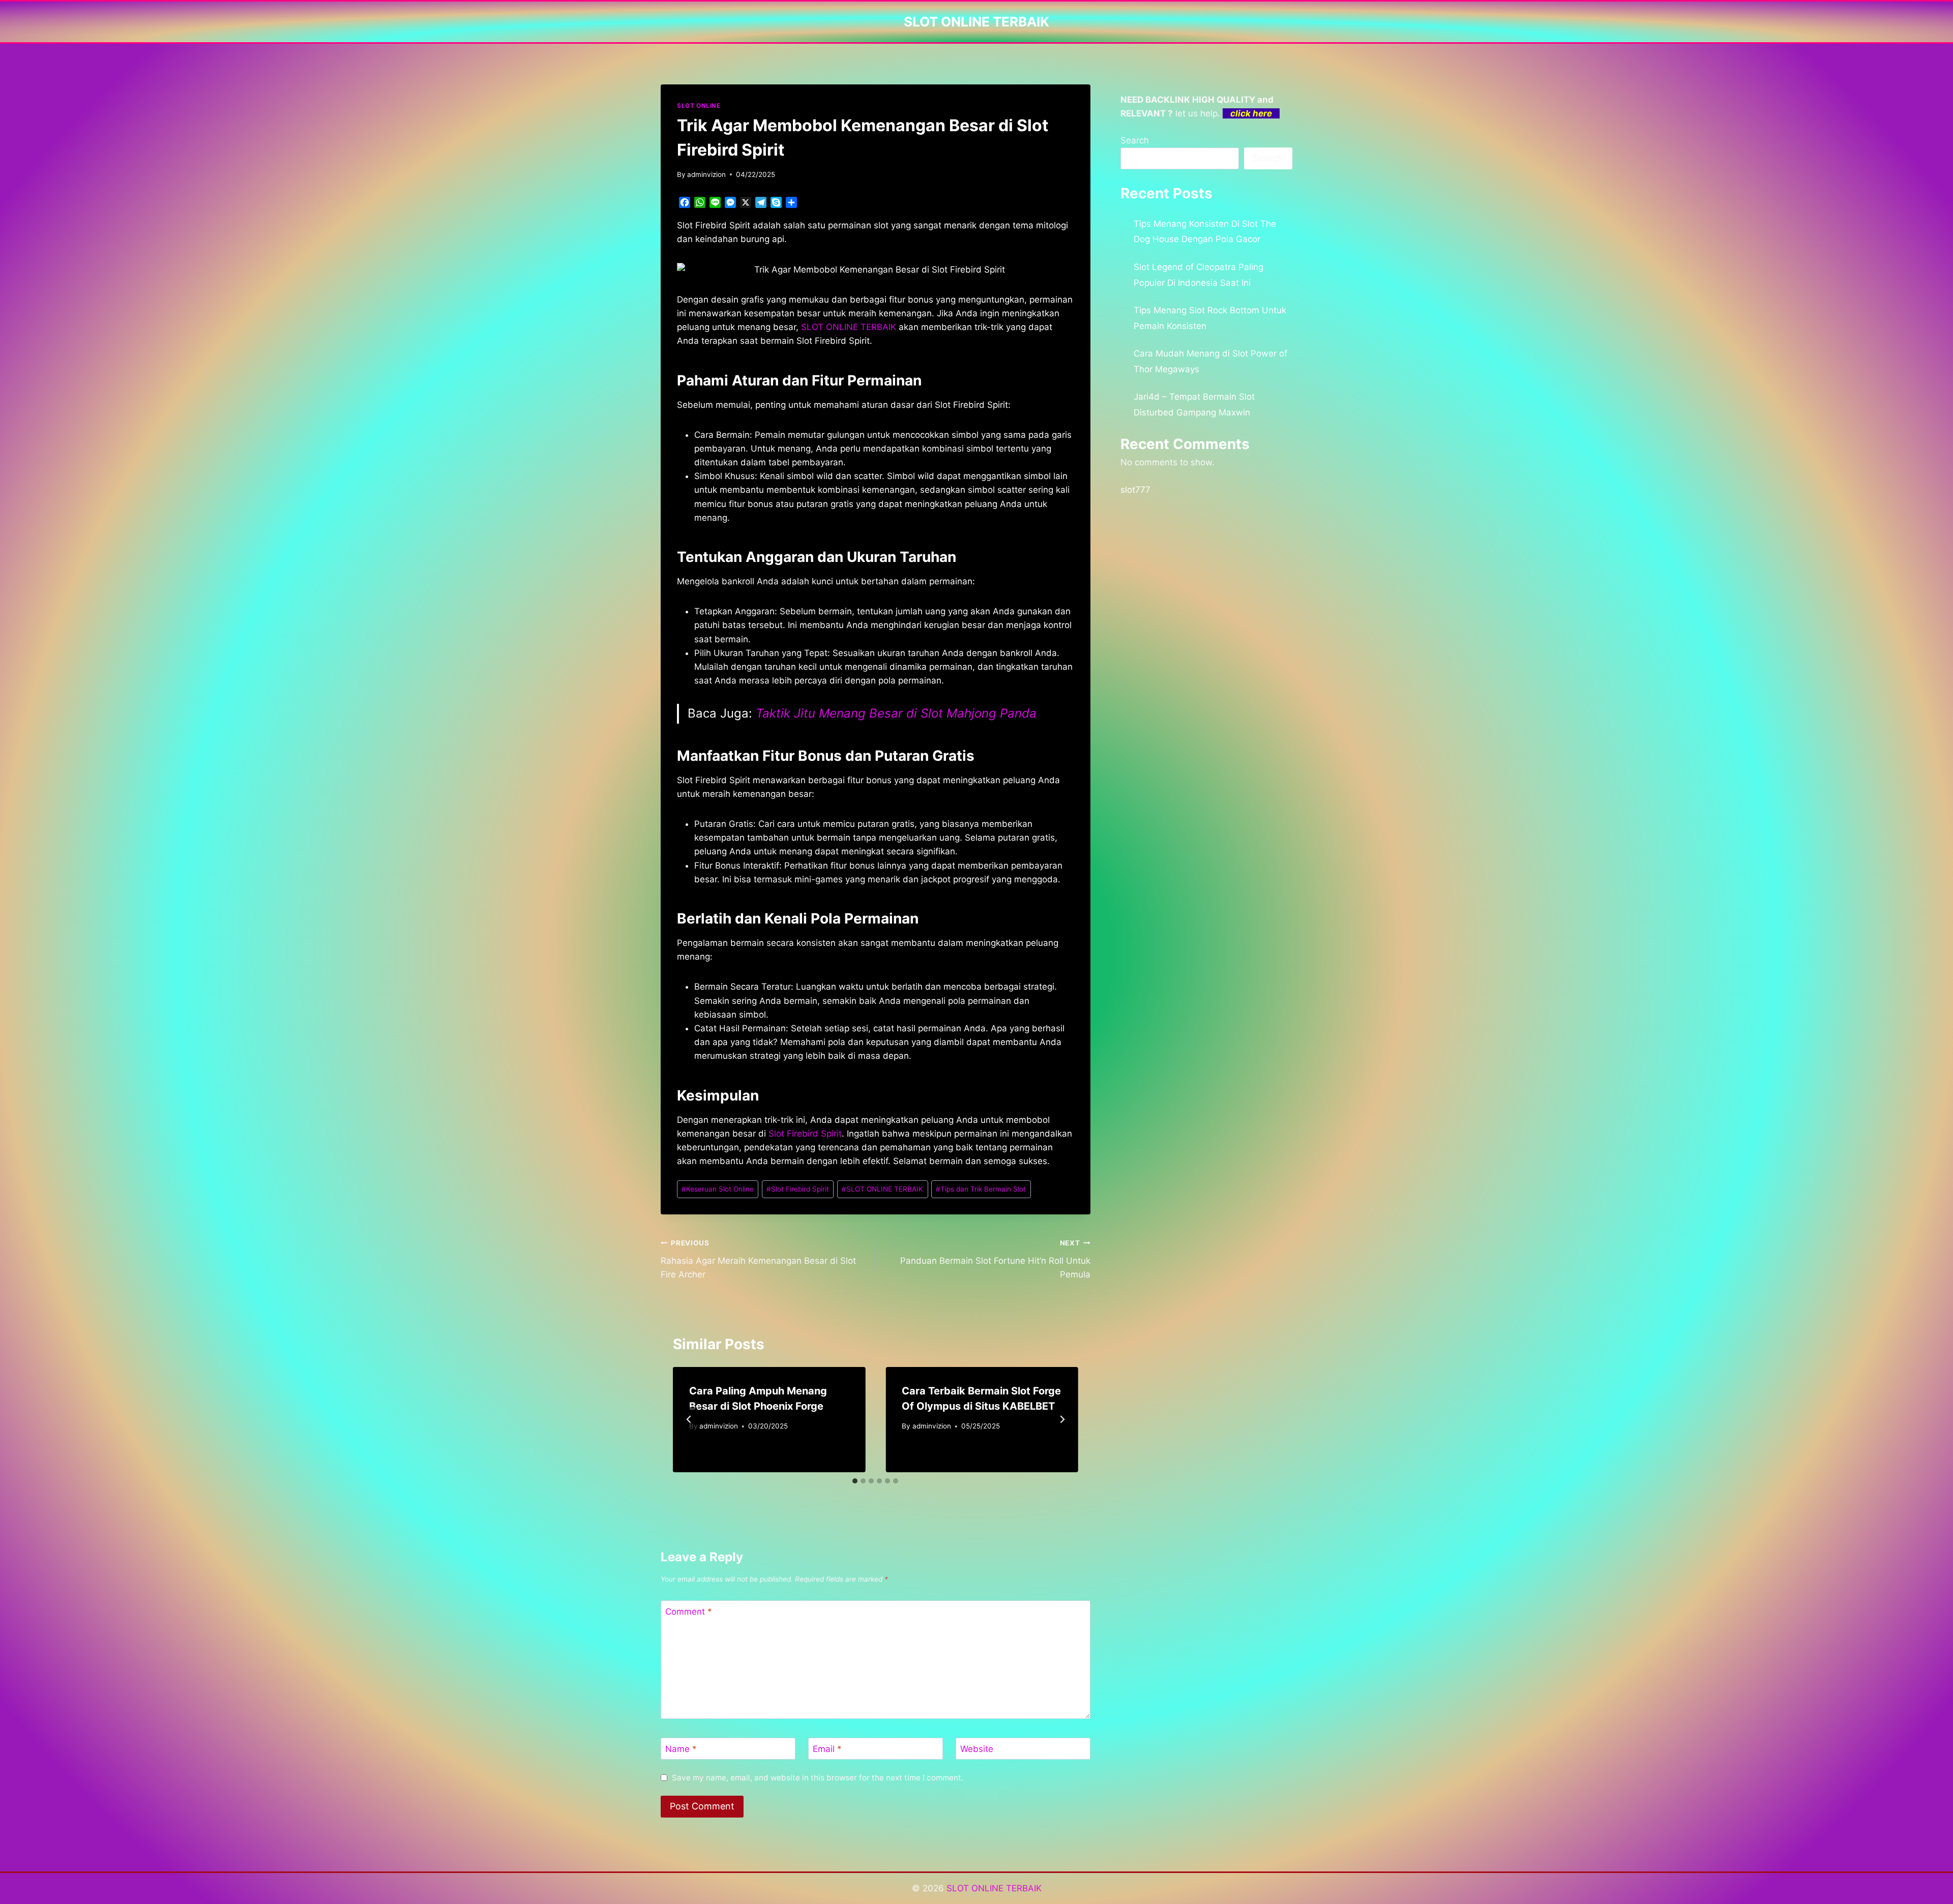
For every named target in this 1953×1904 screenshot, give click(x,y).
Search (1135, 140)
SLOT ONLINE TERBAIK (882, 1189)
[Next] (1062, 1419)
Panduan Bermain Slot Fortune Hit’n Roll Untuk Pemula (995, 1259)
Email (827, 1749)
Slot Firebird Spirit (805, 1134)
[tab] (855, 1481)
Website (977, 1749)
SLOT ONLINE (699, 106)
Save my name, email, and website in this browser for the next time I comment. (818, 1778)
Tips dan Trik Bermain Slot (981, 1189)
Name (681, 1749)
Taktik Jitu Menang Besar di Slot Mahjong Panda (896, 713)
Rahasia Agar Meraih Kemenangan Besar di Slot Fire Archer (758, 1259)
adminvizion (706, 174)
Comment (689, 1612)
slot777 (1135, 490)
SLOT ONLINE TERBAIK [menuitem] (849, 327)
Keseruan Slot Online (718, 1189)
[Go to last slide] (689, 1419)
